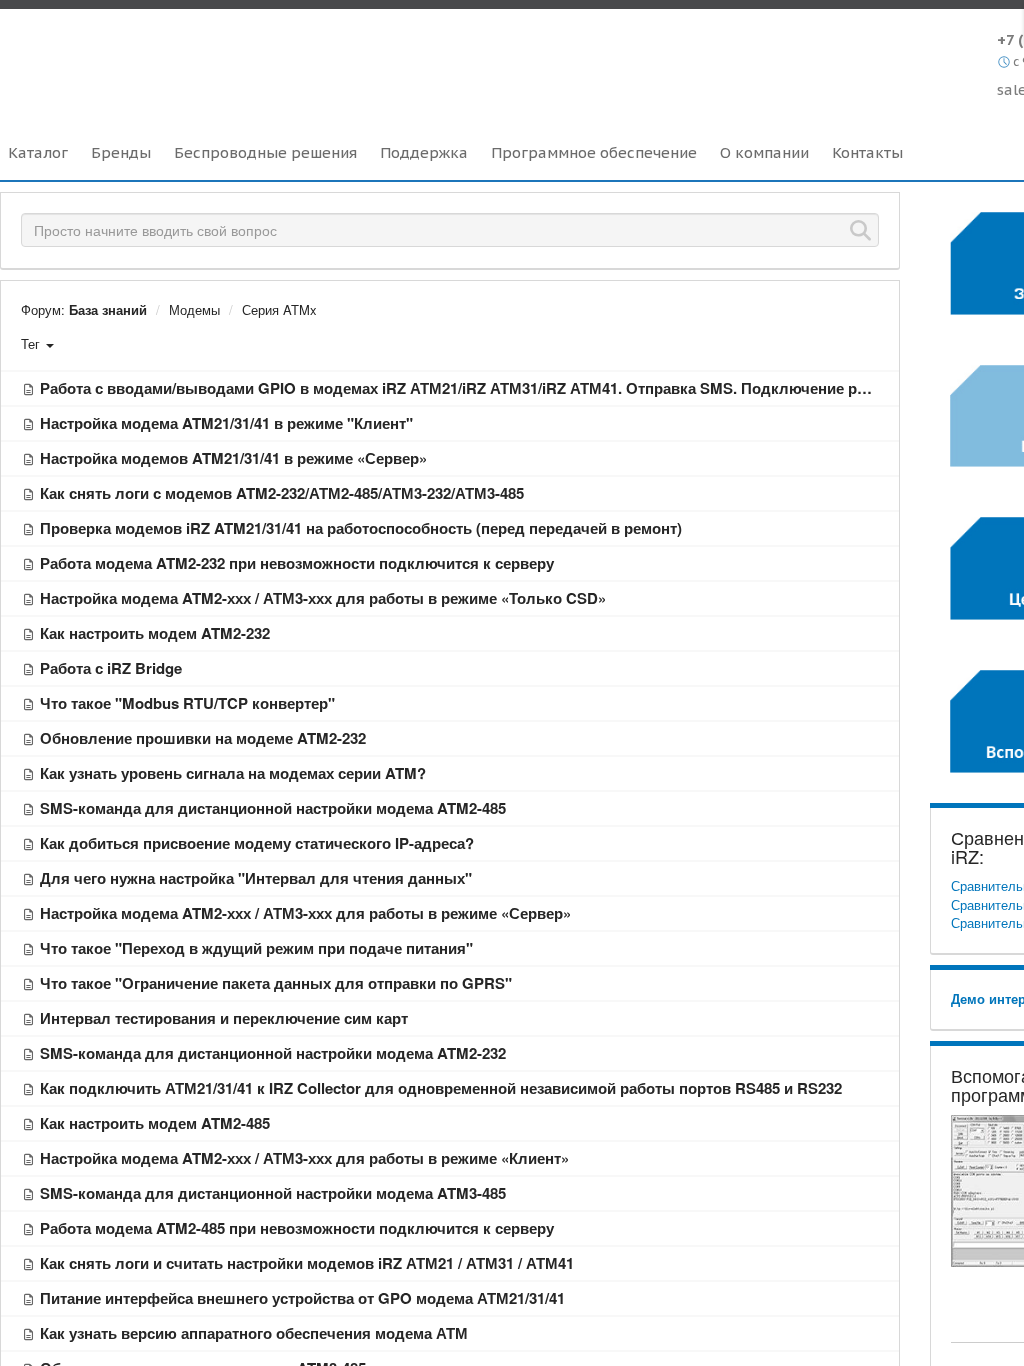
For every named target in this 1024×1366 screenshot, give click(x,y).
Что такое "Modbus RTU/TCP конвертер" (187, 703)
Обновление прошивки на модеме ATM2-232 (203, 738)
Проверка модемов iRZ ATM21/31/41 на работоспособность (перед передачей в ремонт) (361, 528)
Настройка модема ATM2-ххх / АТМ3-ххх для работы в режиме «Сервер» (305, 913)
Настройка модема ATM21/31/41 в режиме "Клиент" (226, 423)
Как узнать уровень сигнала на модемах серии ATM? (233, 773)
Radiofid (172, 59)
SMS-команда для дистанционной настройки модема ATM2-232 (273, 1053)
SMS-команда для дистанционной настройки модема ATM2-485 (273, 808)
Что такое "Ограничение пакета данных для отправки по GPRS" (276, 983)
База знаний (108, 309)
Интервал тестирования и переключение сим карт (224, 1018)
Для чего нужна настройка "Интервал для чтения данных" (256, 878)
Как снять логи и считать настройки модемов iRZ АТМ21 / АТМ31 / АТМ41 (307, 1263)
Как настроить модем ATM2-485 (155, 1123)
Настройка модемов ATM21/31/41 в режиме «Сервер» (233, 458)
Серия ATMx (279, 309)
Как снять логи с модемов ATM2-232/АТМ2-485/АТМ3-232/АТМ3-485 (282, 493)
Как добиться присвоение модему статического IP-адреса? (257, 843)
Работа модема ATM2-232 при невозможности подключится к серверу (297, 563)
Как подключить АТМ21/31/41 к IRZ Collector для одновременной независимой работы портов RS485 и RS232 (441, 1088)
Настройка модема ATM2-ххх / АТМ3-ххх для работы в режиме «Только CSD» (323, 598)
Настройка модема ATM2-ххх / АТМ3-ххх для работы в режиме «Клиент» (304, 1158)
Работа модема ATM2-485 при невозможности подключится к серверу (297, 1228)
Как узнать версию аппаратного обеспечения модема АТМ (254, 1333)
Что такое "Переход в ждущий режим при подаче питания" (256, 948)
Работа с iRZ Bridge (111, 668)
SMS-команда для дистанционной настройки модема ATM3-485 (273, 1193)
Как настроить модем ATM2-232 (155, 633)
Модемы (194, 309)
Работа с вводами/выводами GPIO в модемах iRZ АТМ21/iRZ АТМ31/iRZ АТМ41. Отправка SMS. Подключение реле (461, 388)
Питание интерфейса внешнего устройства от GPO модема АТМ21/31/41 (302, 1298)
